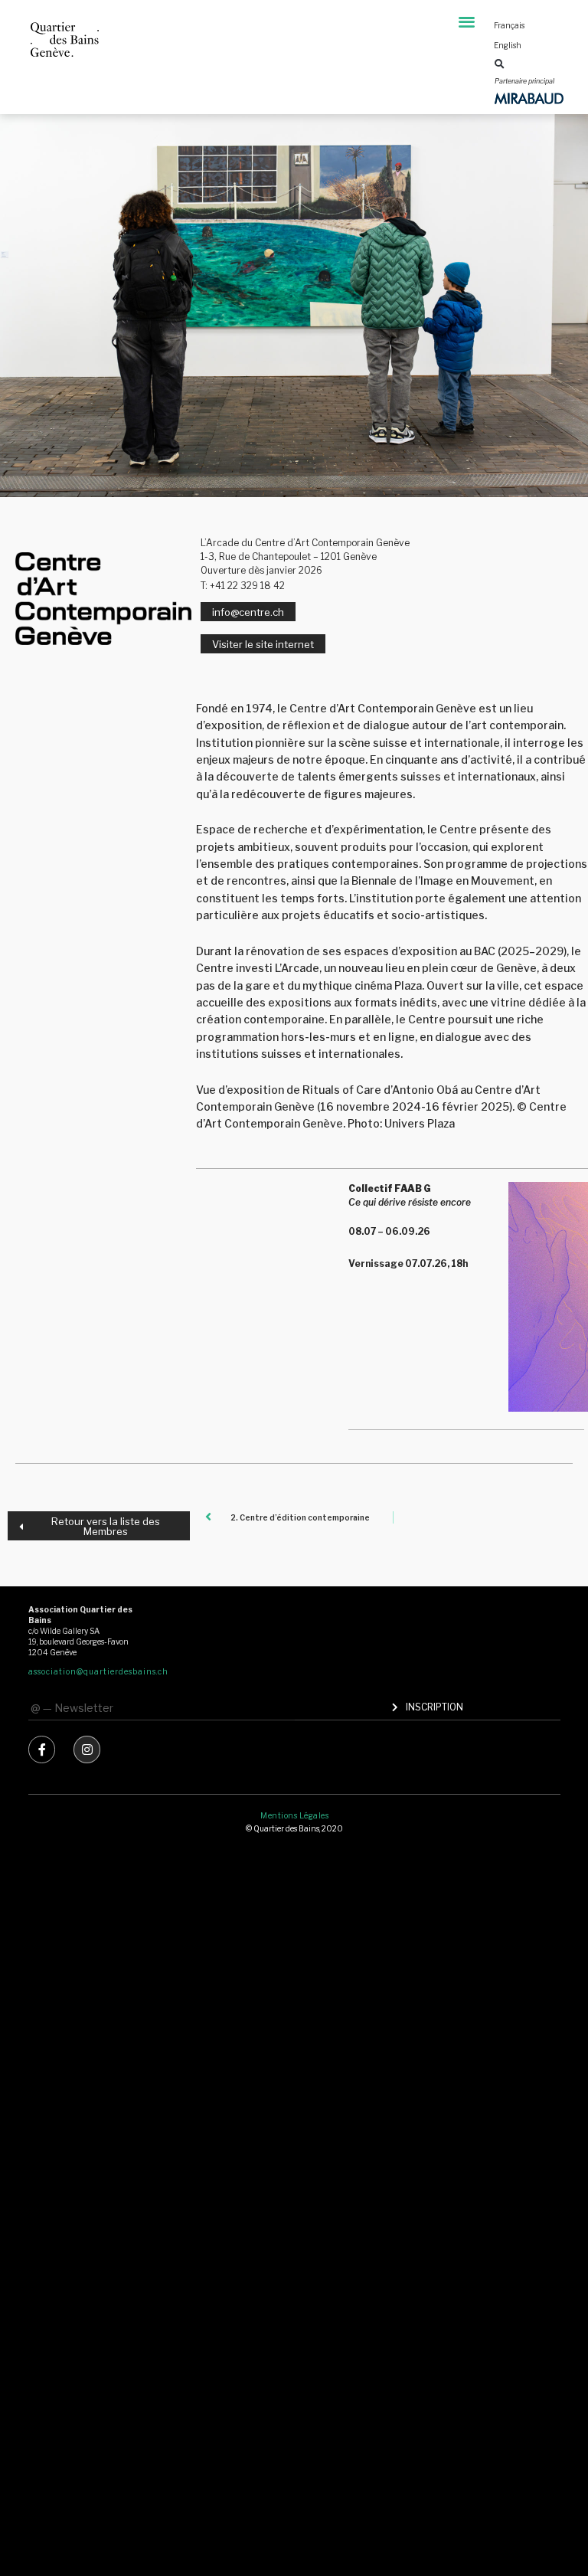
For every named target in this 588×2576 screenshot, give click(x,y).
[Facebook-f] (42, 1749)
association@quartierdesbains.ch (98, 1671)
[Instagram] (87, 1749)
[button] (467, 21)
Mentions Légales (294, 1815)
